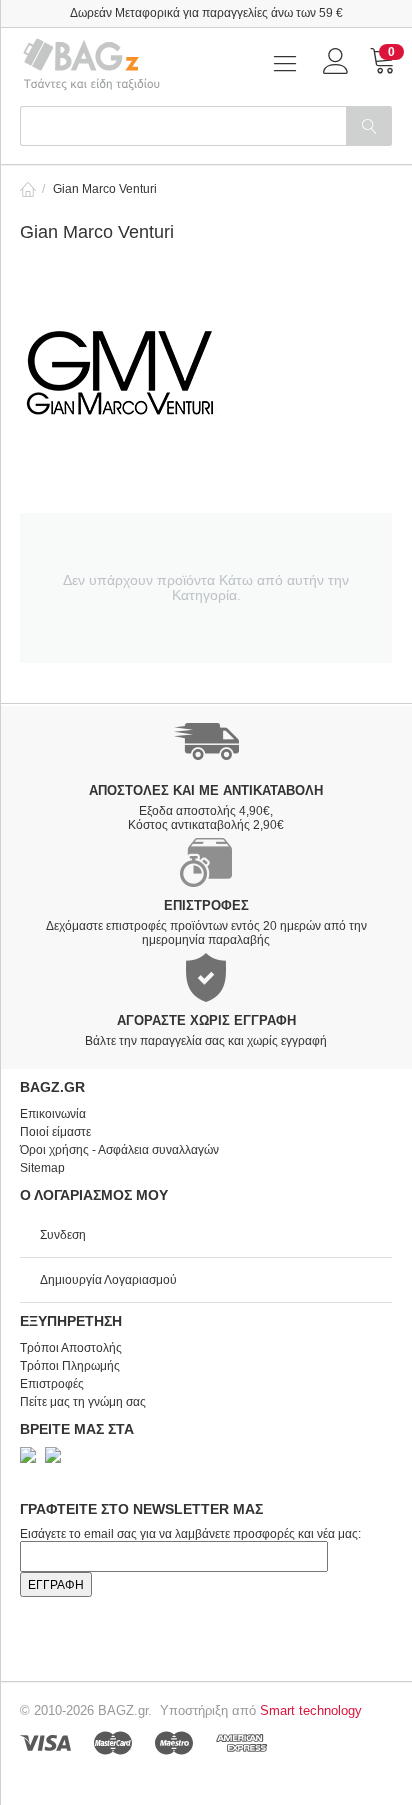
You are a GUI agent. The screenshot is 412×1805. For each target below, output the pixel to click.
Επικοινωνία (53, 1114)
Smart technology (311, 1710)
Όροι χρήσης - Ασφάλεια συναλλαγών (119, 1150)
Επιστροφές (52, 1384)
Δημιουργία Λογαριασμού (108, 1280)
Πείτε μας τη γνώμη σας (83, 1402)
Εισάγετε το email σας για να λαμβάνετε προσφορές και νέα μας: (190, 1534)
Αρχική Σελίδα (28, 189)
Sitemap (42, 1168)
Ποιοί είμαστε (55, 1132)
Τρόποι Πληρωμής (70, 1366)
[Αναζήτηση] (369, 126)
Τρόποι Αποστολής (71, 1348)
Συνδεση (63, 1235)
